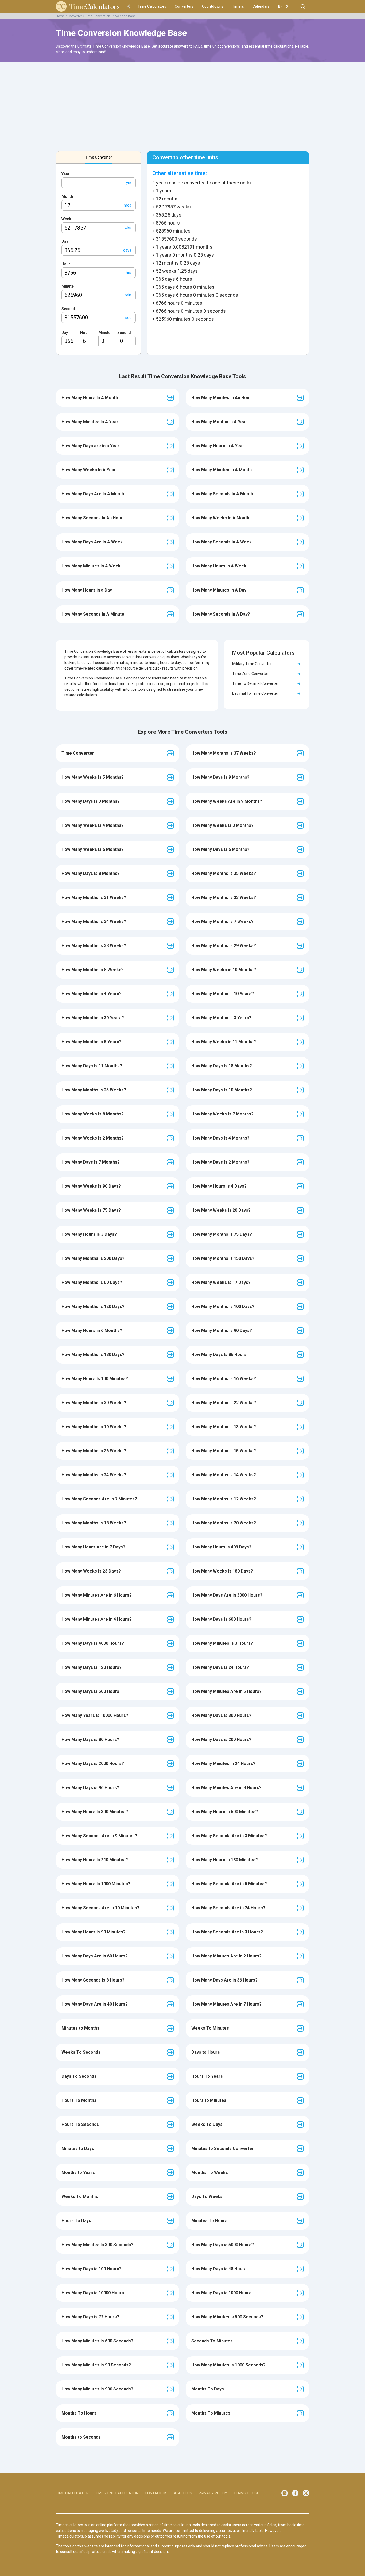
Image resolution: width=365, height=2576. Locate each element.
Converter (75, 16)
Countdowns (213, 6)
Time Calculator (72, 2493)
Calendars (261, 6)
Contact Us (156, 2493)
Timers (238, 6)
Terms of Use (246, 2493)
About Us (183, 2493)
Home (60, 16)
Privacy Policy (213, 2493)
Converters (184, 6)
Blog (282, 6)
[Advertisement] (183, 103)
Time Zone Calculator (117, 2493)
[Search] (303, 6)
